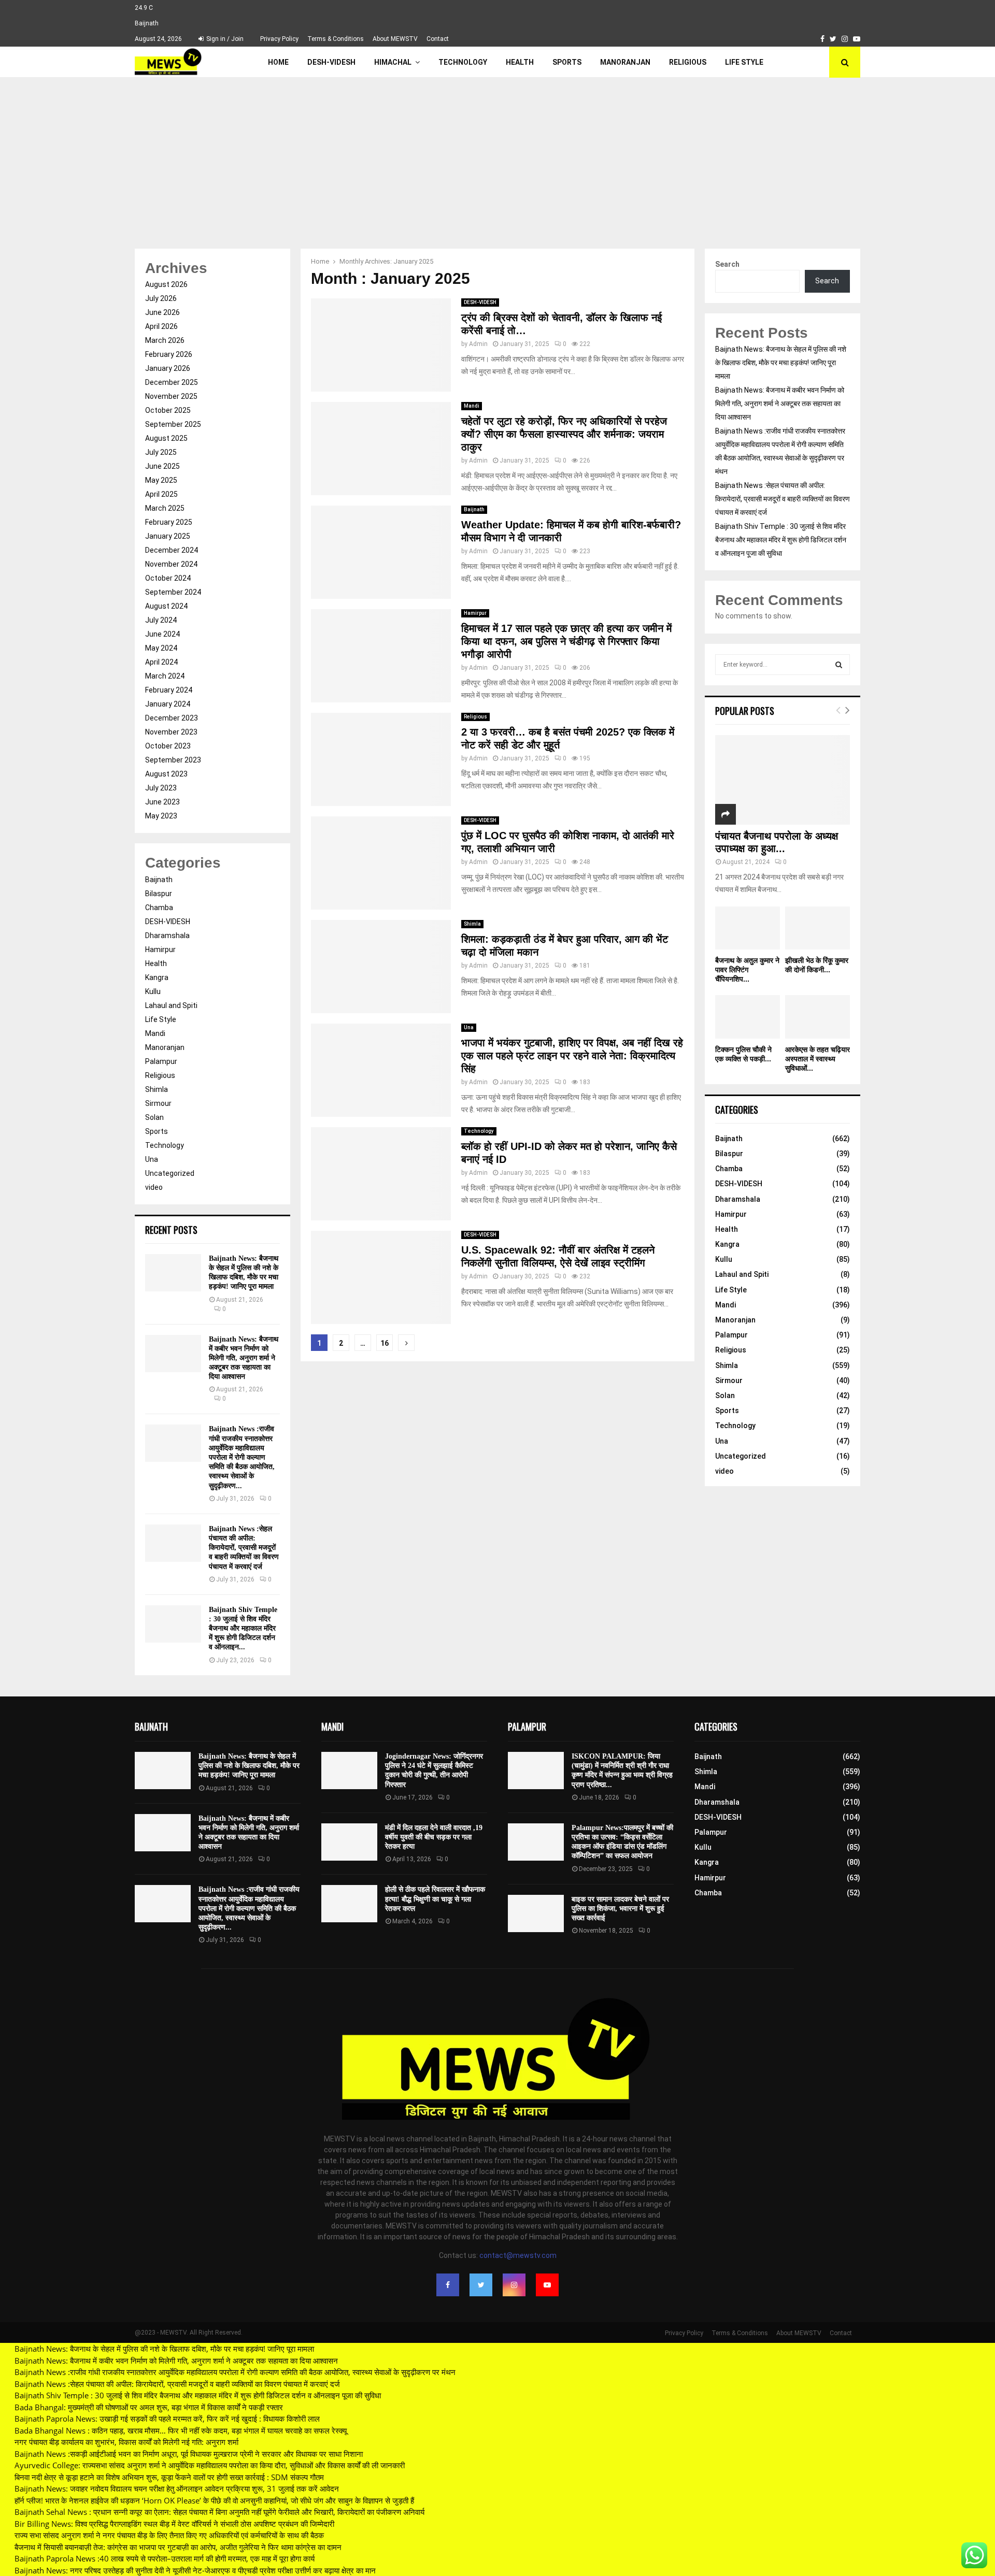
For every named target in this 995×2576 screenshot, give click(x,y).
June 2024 (162, 634)
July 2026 (161, 298)
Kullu (153, 991)
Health (520, 62)
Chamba (159, 908)
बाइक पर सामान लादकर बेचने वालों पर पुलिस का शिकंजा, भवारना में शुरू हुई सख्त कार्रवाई (620, 1909)
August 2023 (166, 774)
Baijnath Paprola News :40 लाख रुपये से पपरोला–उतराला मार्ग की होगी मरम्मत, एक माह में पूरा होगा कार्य (165, 2558)
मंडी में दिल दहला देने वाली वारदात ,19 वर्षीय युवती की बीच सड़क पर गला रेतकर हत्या (434, 1837)
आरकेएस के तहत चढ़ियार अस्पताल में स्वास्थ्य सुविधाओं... (818, 1059)
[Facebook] (448, 2285)
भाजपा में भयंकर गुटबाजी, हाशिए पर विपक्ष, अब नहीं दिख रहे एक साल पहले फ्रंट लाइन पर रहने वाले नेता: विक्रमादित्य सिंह (572, 1056)
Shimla (472, 924)
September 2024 (173, 592)
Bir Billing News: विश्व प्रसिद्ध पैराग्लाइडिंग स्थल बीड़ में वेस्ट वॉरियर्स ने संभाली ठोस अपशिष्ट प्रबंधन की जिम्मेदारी (174, 2524)
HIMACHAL (393, 62)
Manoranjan (625, 62)
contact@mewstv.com (518, 2255)
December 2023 (172, 718)
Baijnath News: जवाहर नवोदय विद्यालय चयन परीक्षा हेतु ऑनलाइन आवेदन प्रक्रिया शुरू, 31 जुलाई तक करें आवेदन (177, 2488)
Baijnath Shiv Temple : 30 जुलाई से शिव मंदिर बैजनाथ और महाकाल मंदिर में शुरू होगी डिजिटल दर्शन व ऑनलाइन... (243, 1629)
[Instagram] (514, 2285)
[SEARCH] (839, 665)
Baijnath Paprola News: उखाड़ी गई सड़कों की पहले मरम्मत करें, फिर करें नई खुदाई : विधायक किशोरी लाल (167, 2419)
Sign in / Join (224, 39)
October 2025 (168, 410)
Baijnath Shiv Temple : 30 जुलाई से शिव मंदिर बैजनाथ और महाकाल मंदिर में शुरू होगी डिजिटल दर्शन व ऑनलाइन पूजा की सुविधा (781, 540)
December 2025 (172, 382)
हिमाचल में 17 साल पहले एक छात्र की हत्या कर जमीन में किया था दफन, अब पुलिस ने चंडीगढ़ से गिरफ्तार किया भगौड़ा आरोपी (566, 641)
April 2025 (161, 494)
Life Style (744, 62)
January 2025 (168, 536)
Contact (438, 39)
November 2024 (171, 564)
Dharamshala (167, 936)
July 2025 (161, 452)
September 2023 (173, 760)
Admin (478, 344)
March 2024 (165, 676)
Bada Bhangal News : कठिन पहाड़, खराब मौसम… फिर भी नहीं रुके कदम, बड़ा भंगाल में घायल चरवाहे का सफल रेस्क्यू (181, 2430)
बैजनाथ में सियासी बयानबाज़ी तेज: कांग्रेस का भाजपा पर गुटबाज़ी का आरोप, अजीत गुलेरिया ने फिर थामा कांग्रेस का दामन (178, 2547)
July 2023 (161, 788)
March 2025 (165, 508)
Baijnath (474, 509)
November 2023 (171, 732)
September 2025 (173, 424)
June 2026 (162, 312)
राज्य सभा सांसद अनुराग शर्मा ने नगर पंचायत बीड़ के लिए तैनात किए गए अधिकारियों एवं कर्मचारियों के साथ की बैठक (169, 2535)
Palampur (161, 1061)
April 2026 (161, 326)
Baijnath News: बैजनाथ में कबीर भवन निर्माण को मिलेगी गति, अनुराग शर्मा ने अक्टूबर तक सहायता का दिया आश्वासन (244, 1358)
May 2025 (161, 480)
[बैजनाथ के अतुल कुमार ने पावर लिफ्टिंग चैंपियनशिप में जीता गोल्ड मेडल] (748, 928)
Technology (463, 62)
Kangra (157, 977)
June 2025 (162, 466)
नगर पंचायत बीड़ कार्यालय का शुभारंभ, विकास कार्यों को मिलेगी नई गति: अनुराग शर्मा (126, 2442)
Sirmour (158, 1103)
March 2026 (165, 340)
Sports (567, 62)
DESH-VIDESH (331, 62)
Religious (688, 62)
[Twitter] (481, 2285)
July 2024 (161, 620)
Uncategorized (170, 1173)
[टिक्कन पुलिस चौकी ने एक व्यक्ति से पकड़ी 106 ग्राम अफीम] (748, 1017)
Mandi (472, 406)
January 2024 (168, 704)
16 (385, 1343)
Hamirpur (475, 613)
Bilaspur (159, 894)
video (154, 1187)
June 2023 (162, 802)
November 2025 (171, 396)
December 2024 (172, 550)
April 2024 (161, 662)
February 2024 (169, 690)
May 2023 (161, 816)
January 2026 (168, 368)
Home (278, 62)
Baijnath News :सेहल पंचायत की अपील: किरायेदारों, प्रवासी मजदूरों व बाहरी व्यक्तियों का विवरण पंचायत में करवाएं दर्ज (244, 1548)
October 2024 (168, 578)
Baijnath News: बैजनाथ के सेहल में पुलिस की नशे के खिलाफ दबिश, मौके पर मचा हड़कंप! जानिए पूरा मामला (781, 363)
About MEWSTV (395, 39)
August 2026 (166, 284)
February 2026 (169, 354)
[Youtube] (547, 2285)
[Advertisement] (497, 155)
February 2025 (169, 522)
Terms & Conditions (336, 39)
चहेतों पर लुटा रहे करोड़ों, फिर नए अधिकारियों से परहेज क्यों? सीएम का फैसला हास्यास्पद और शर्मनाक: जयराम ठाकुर (564, 434)
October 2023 (168, 746)
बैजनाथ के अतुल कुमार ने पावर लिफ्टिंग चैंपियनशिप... (747, 970)
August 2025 (166, 438)
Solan (154, 1117)
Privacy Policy (279, 39)
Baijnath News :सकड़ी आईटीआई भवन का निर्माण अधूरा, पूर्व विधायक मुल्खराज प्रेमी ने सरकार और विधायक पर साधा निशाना (189, 2454)
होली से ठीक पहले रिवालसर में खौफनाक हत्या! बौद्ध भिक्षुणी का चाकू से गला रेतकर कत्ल (435, 1899)
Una (469, 1027)
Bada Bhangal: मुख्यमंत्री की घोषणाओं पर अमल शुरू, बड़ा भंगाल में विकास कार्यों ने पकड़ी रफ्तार (149, 2407)
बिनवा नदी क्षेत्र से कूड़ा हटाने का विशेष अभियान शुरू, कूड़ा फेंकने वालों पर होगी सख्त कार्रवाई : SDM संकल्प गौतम (169, 2477)
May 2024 (161, 648)
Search (727, 264)
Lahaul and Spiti (171, 1005)
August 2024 (166, 606)
